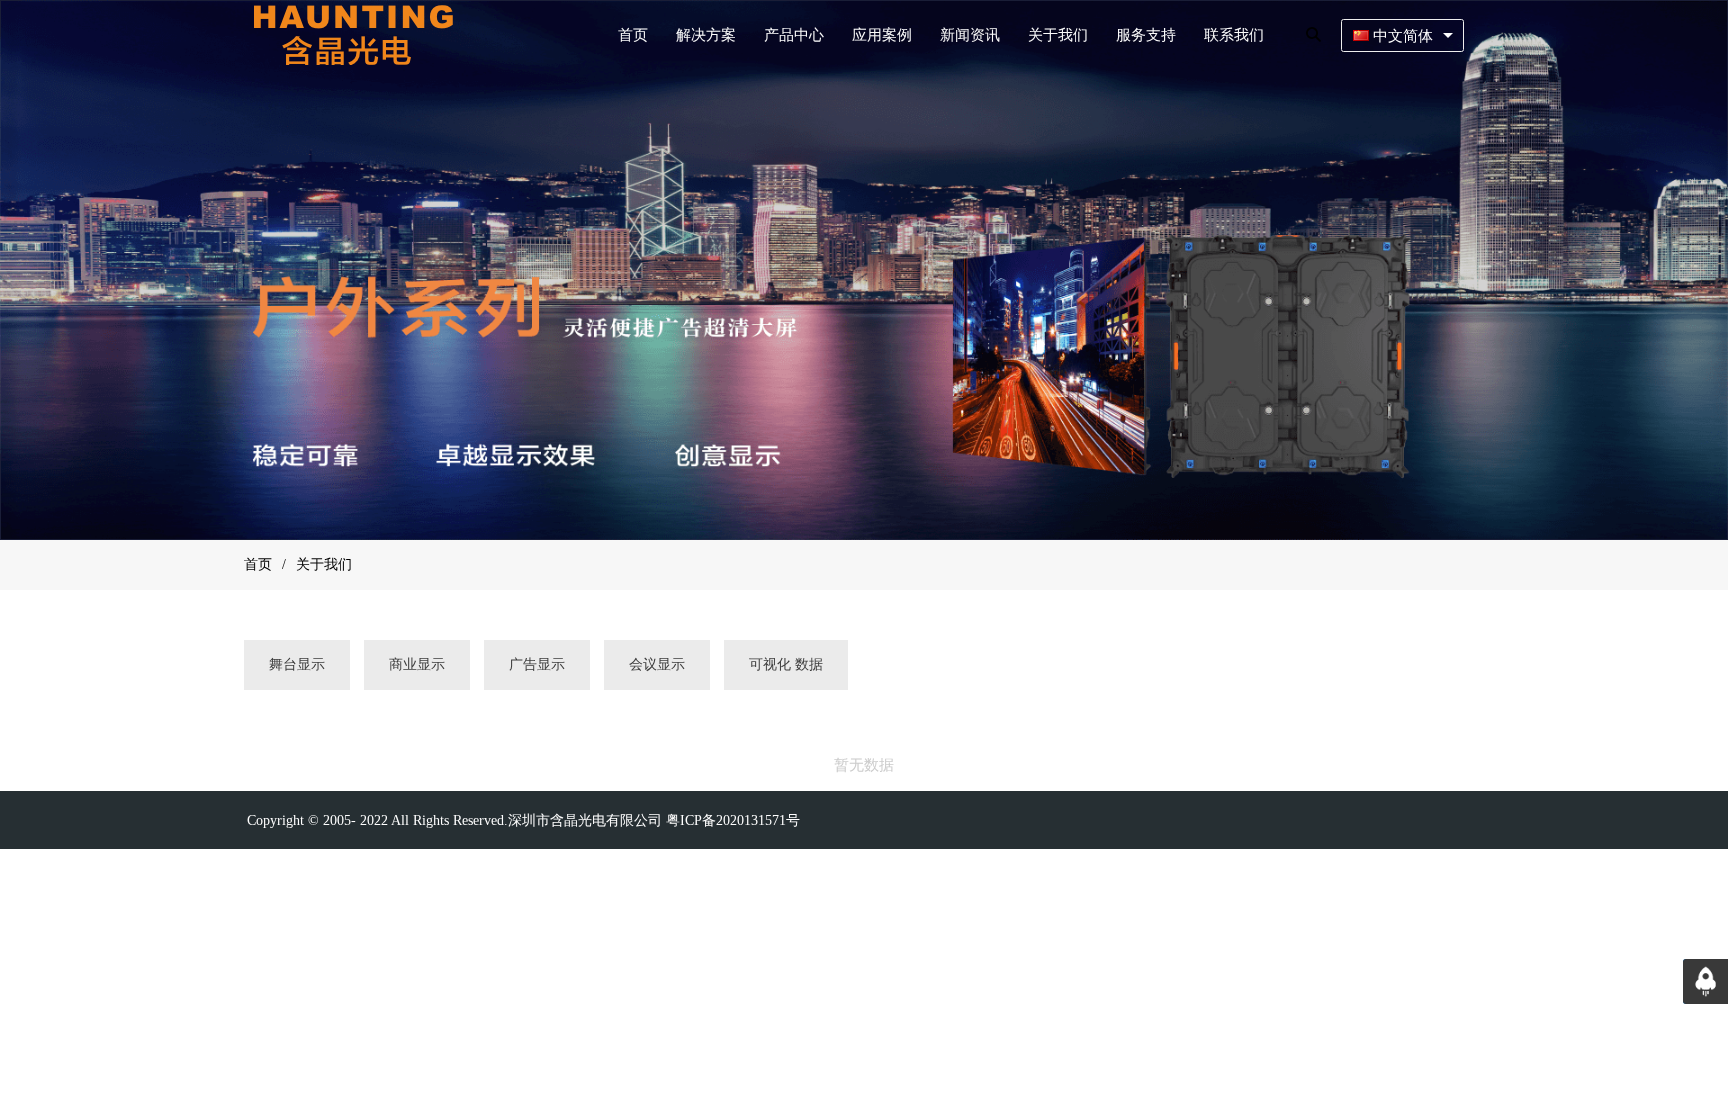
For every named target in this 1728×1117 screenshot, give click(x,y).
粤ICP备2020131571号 (733, 820)
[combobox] (1402, 35)
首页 (258, 564)
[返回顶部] (1705, 981)
